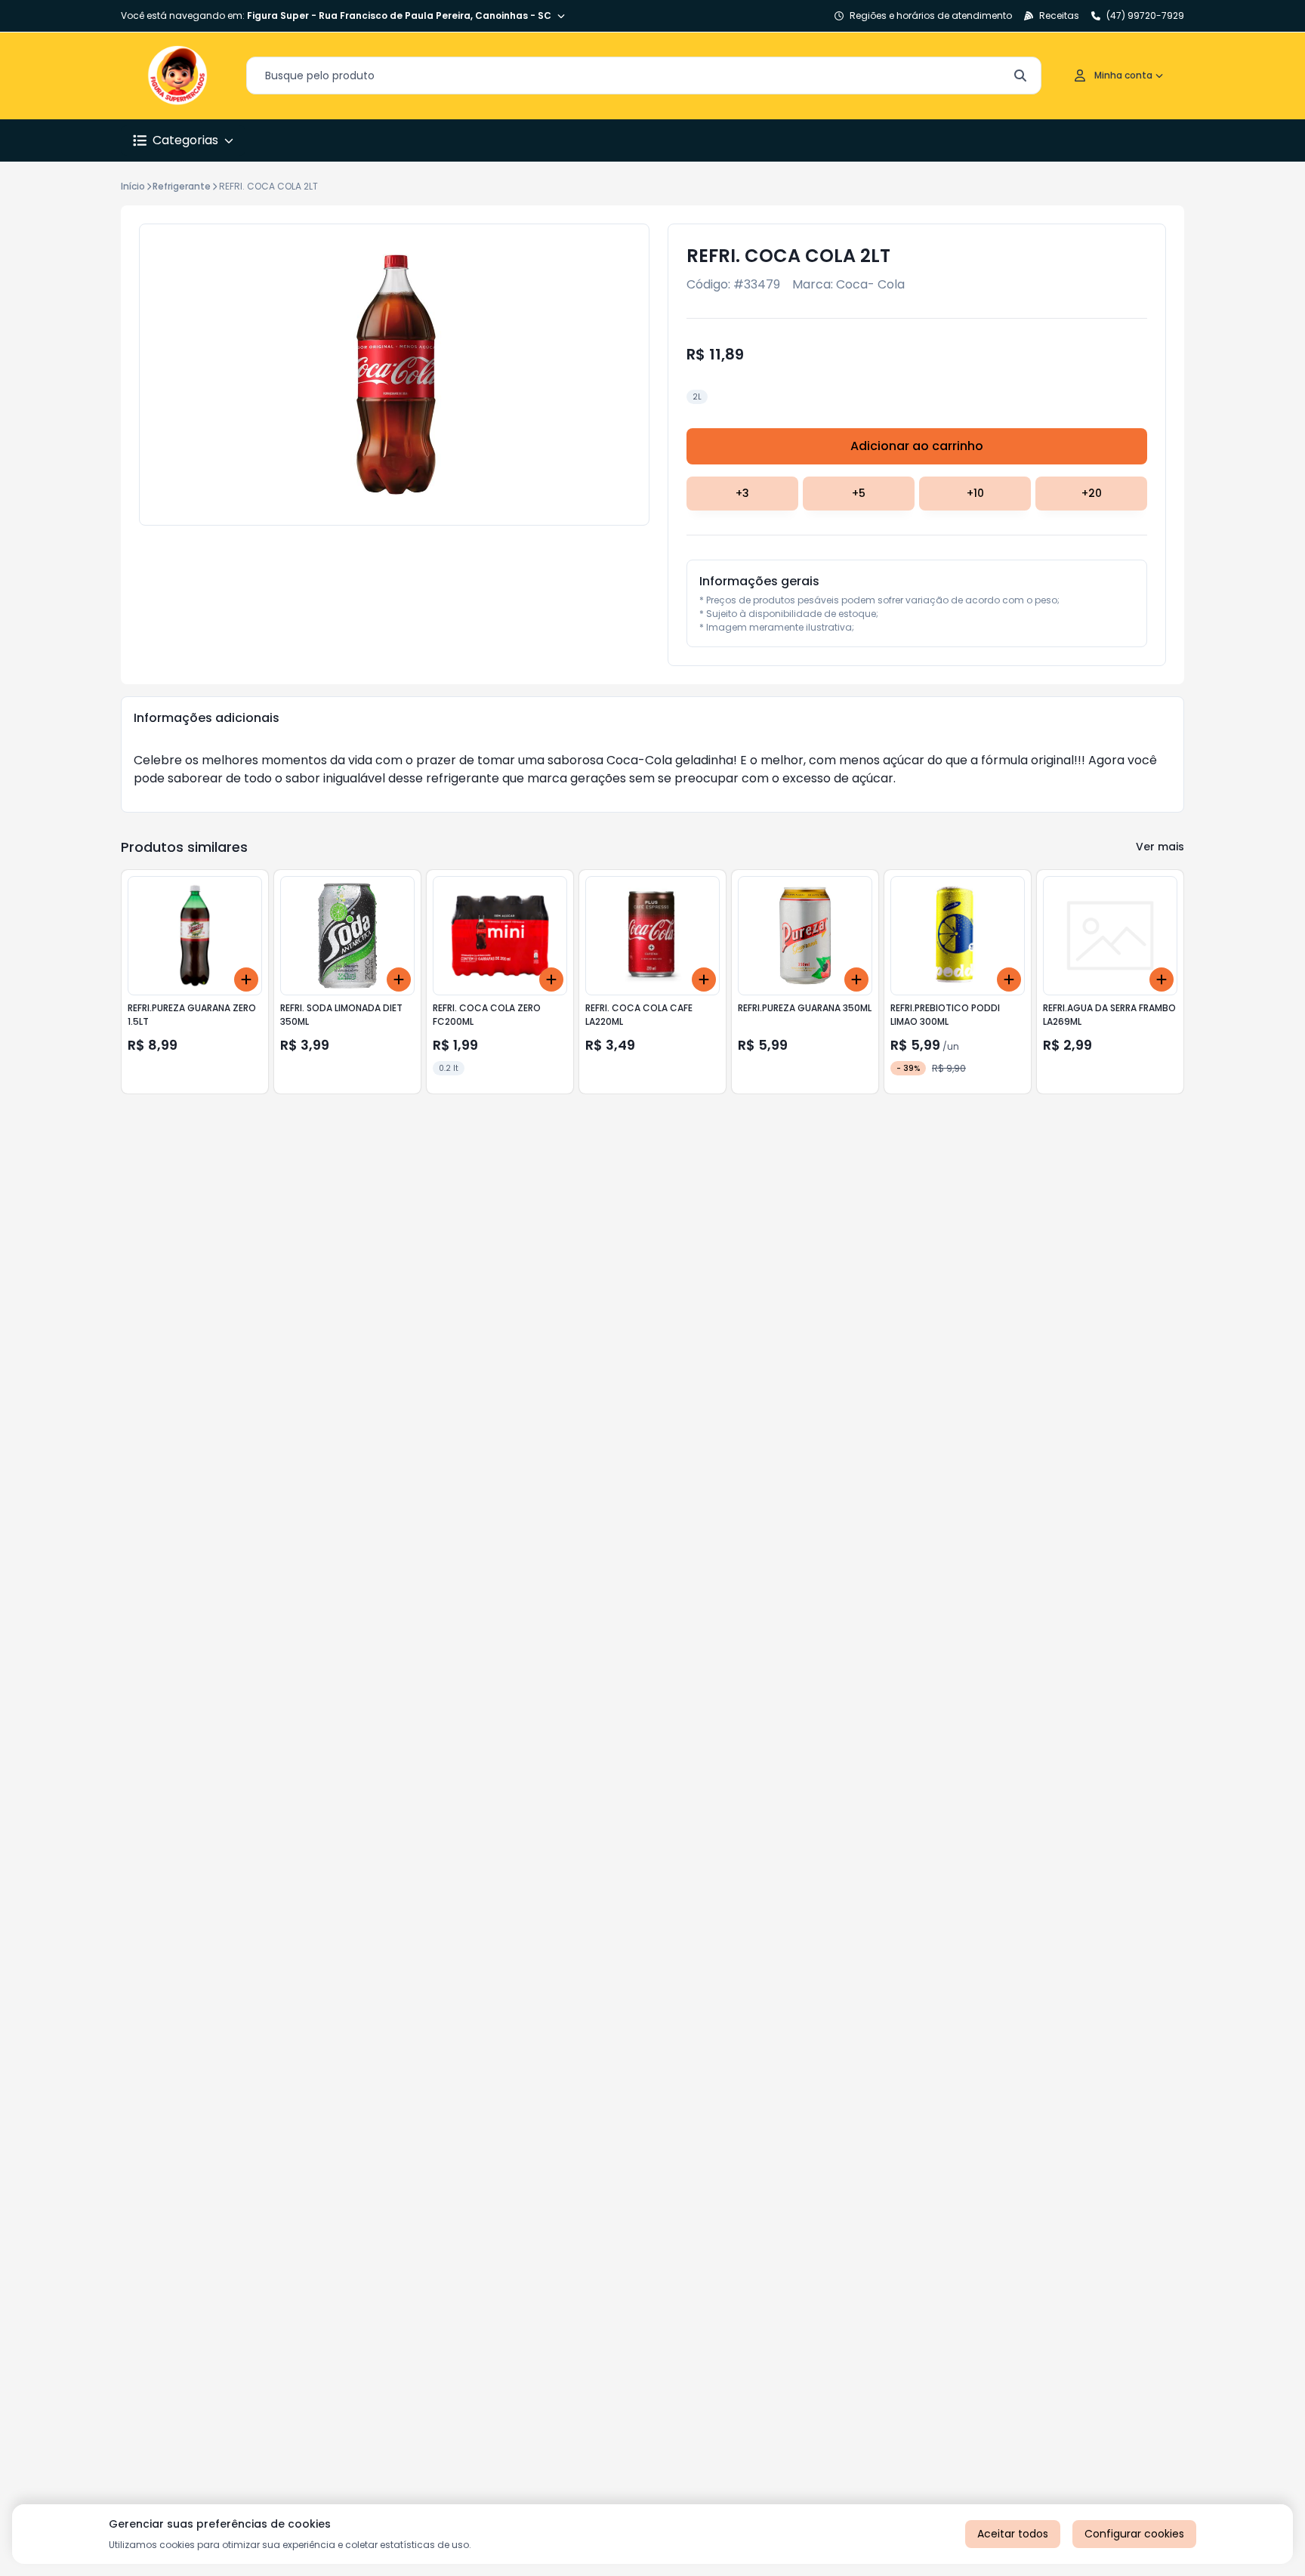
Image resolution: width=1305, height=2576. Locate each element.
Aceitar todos (1013, 2534)
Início (133, 186)
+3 (742, 493)
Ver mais (1160, 847)
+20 (1092, 493)
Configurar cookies (1134, 2534)
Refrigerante (182, 186)
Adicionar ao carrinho (917, 446)
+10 (975, 493)
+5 (859, 493)
